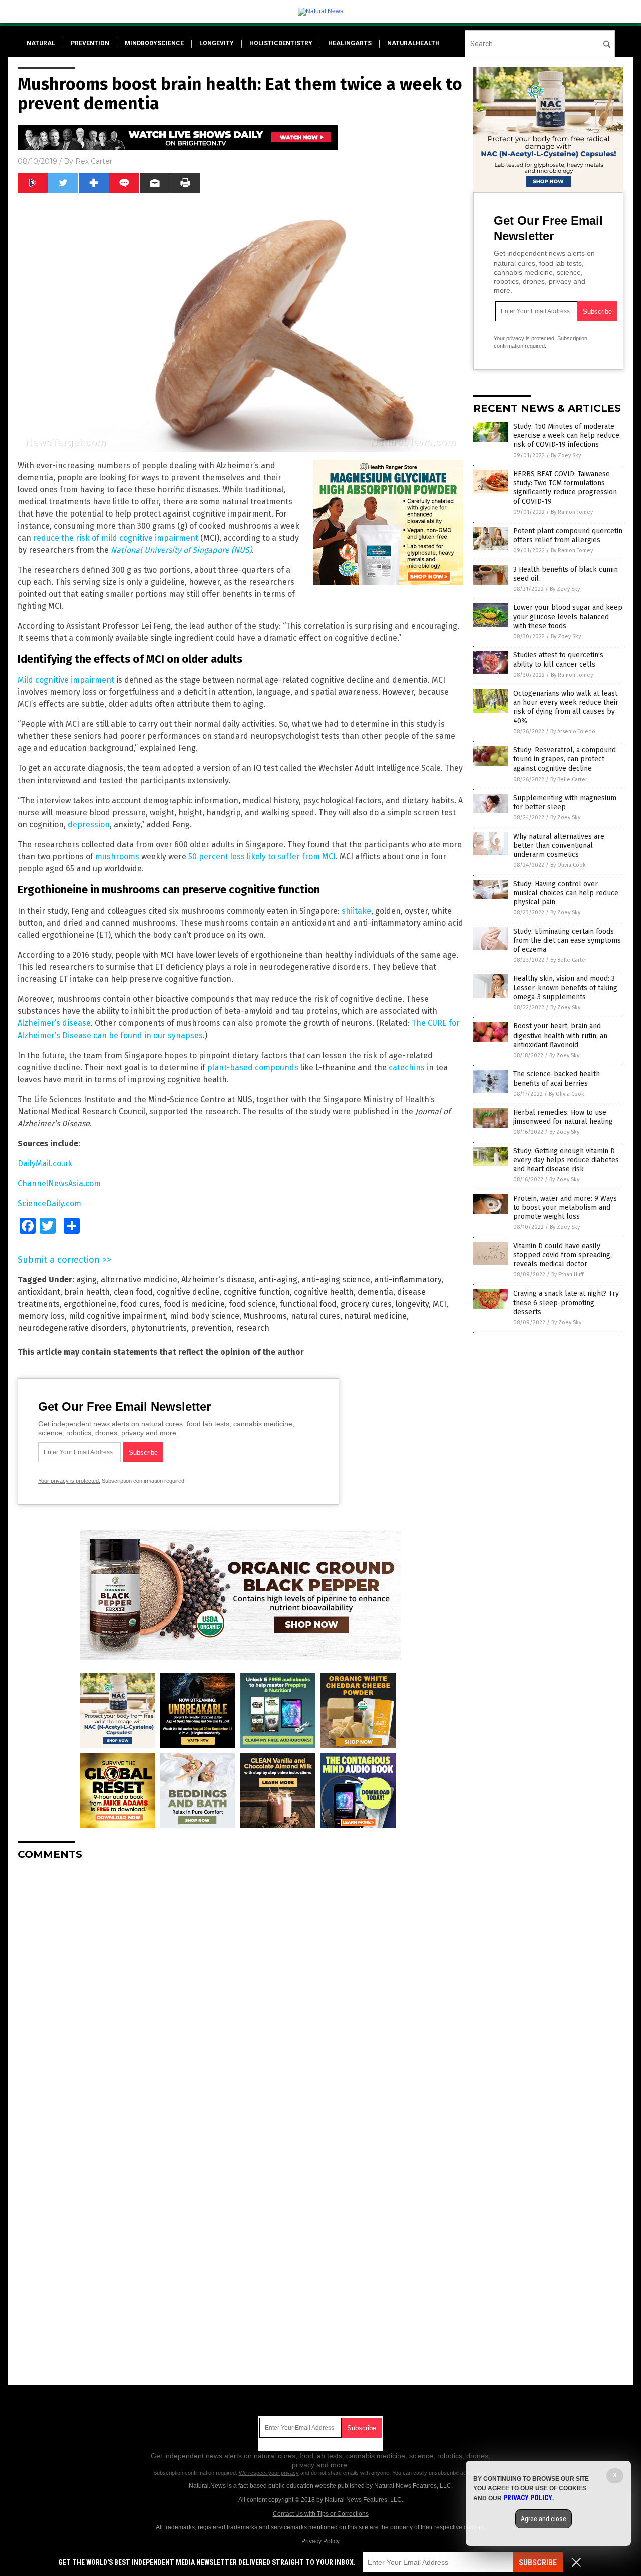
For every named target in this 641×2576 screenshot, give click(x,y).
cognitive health (324, 1292)
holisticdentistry (281, 43)
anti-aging (278, 1280)
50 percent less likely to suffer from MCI (262, 856)
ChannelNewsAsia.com (59, 1184)
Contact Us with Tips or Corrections (321, 2514)
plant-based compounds (253, 1067)
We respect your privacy (269, 2473)
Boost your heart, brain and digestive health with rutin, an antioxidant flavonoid (560, 1035)
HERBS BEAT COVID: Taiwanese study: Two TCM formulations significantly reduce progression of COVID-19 (565, 488)
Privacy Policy (320, 2541)
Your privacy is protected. (69, 1481)
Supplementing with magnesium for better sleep (565, 802)
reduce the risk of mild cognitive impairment (116, 538)
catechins (407, 1067)
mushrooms (117, 856)
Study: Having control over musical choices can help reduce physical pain (566, 893)
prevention (90, 43)
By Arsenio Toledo (573, 732)
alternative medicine (139, 1280)
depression (89, 824)
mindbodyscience (154, 43)
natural (41, 43)
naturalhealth (413, 43)
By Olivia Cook (568, 865)
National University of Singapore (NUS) (181, 550)
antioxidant (39, 1292)
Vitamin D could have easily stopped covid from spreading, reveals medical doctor (563, 1255)
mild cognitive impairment (117, 1316)
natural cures (315, 1316)
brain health (87, 1292)
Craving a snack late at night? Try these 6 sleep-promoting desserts (566, 1302)
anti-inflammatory (408, 1280)
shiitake (356, 911)
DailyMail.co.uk (45, 1164)
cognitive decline (188, 1292)
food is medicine (194, 1304)
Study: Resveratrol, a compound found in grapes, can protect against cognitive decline (565, 759)
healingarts (350, 43)
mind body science (205, 1316)
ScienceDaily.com (49, 1204)
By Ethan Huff (567, 1275)
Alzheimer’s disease (54, 1023)
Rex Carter (94, 161)
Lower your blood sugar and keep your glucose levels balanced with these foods (568, 616)
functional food (308, 1304)
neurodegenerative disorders (72, 1328)
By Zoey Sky (566, 456)
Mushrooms (265, 1316)
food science (252, 1304)
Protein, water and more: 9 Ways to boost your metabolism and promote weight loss (565, 1208)
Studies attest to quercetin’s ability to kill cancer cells (558, 660)
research (253, 1328)
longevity (217, 43)
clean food (133, 1292)
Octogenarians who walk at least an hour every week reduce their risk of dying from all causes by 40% (566, 707)
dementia (375, 1292)
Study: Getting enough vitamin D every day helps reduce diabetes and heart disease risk (566, 1160)
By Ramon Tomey (572, 512)
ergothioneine (90, 1304)
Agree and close (544, 2519)
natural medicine (375, 1316)
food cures (140, 1304)
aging (86, 1280)
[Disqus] (240, 1993)
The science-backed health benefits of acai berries (557, 1078)
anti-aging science (336, 1280)
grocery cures (366, 1304)
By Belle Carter (569, 779)
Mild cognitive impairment (66, 680)
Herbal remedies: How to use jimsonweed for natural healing (563, 1117)
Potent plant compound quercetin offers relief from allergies (568, 535)
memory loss (41, 1316)
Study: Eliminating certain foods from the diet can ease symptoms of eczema (567, 941)
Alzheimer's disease (218, 1280)
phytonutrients (159, 1328)
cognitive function (257, 1292)
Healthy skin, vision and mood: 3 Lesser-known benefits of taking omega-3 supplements (565, 988)
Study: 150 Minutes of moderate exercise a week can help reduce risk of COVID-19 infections (566, 436)
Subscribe (538, 2563)
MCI (439, 1304)
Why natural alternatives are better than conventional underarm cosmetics (559, 845)
